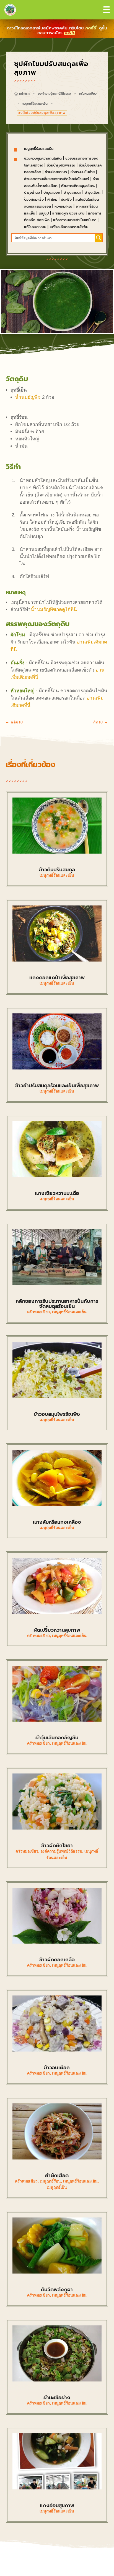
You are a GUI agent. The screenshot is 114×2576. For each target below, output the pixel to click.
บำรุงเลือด (93, 192)
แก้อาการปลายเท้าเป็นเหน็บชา (75, 220)
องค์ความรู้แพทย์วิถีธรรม (54, 94)
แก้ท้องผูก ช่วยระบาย (68, 213)
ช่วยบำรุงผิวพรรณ (61, 165)
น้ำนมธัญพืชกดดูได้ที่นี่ (54, 610)
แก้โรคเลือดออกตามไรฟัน (69, 227)
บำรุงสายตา (72, 192)
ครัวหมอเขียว (88, 94)
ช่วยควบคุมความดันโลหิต (43, 158)
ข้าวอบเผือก (57, 2068)
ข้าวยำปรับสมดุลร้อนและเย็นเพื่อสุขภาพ (57, 1086)
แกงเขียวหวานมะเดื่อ (57, 1193)
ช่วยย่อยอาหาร (56, 172)
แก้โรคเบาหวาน (35, 227)
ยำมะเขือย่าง (57, 2398)
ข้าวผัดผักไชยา (57, 1846)
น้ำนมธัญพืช (28, 397)
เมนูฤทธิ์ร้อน (50, 2181)
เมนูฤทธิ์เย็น (57, 2187)
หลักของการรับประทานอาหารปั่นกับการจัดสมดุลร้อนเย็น (57, 1304)
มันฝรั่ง (66, 199)
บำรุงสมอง (52, 192)
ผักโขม (52, 199)
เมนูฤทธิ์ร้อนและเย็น (35, 104)
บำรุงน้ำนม (32, 192)
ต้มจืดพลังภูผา (57, 2290)
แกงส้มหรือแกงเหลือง (57, 1522)
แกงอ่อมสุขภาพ (57, 2506)
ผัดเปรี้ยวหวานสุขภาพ (57, 1630)
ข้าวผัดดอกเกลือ (57, 1960)
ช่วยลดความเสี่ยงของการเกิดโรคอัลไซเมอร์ (57, 179)
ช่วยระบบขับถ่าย (83, 172)
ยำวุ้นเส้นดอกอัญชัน (57, 1738)
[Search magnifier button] (99, 238)
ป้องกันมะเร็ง (34, 199)
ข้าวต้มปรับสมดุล (57, 870)
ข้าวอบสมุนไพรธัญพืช (57, 1414)
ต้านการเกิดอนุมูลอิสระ (78, 186)
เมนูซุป (44, 213)
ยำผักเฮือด (57, 2176)
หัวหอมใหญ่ (63, 206)
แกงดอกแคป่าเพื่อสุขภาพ (57, 978)
